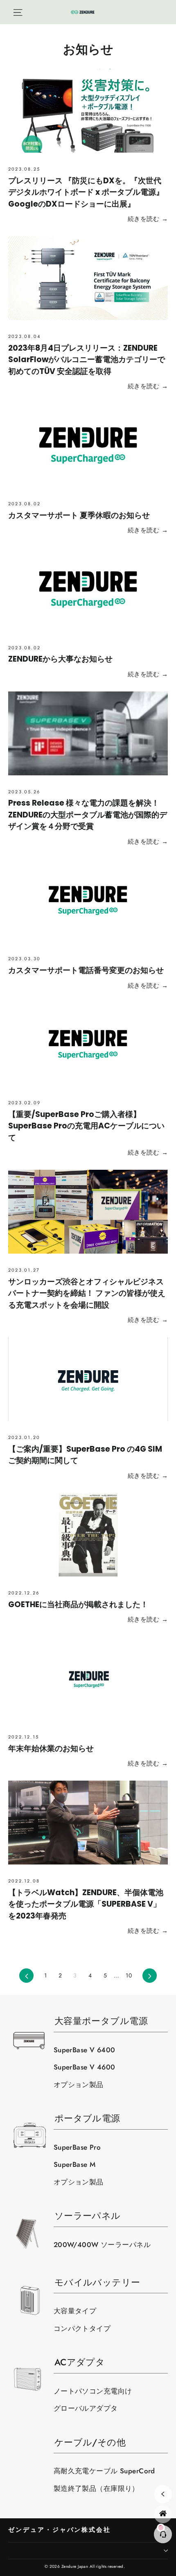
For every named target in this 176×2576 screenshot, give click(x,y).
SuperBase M (75, 2164)
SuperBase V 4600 (85, 2067)
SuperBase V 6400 (85, 2050)
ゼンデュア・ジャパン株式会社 (60, 2530)
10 (129, 1975)
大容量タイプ (75, 2311)
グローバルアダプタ (86, 2408)
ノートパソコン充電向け (93, 2391)
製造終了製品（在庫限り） (96, 2488)
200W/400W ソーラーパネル (102, 2245)
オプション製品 (79, 2085)
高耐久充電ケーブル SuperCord (104, 2471)
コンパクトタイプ (82, 2328)
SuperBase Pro (77, 2147)
